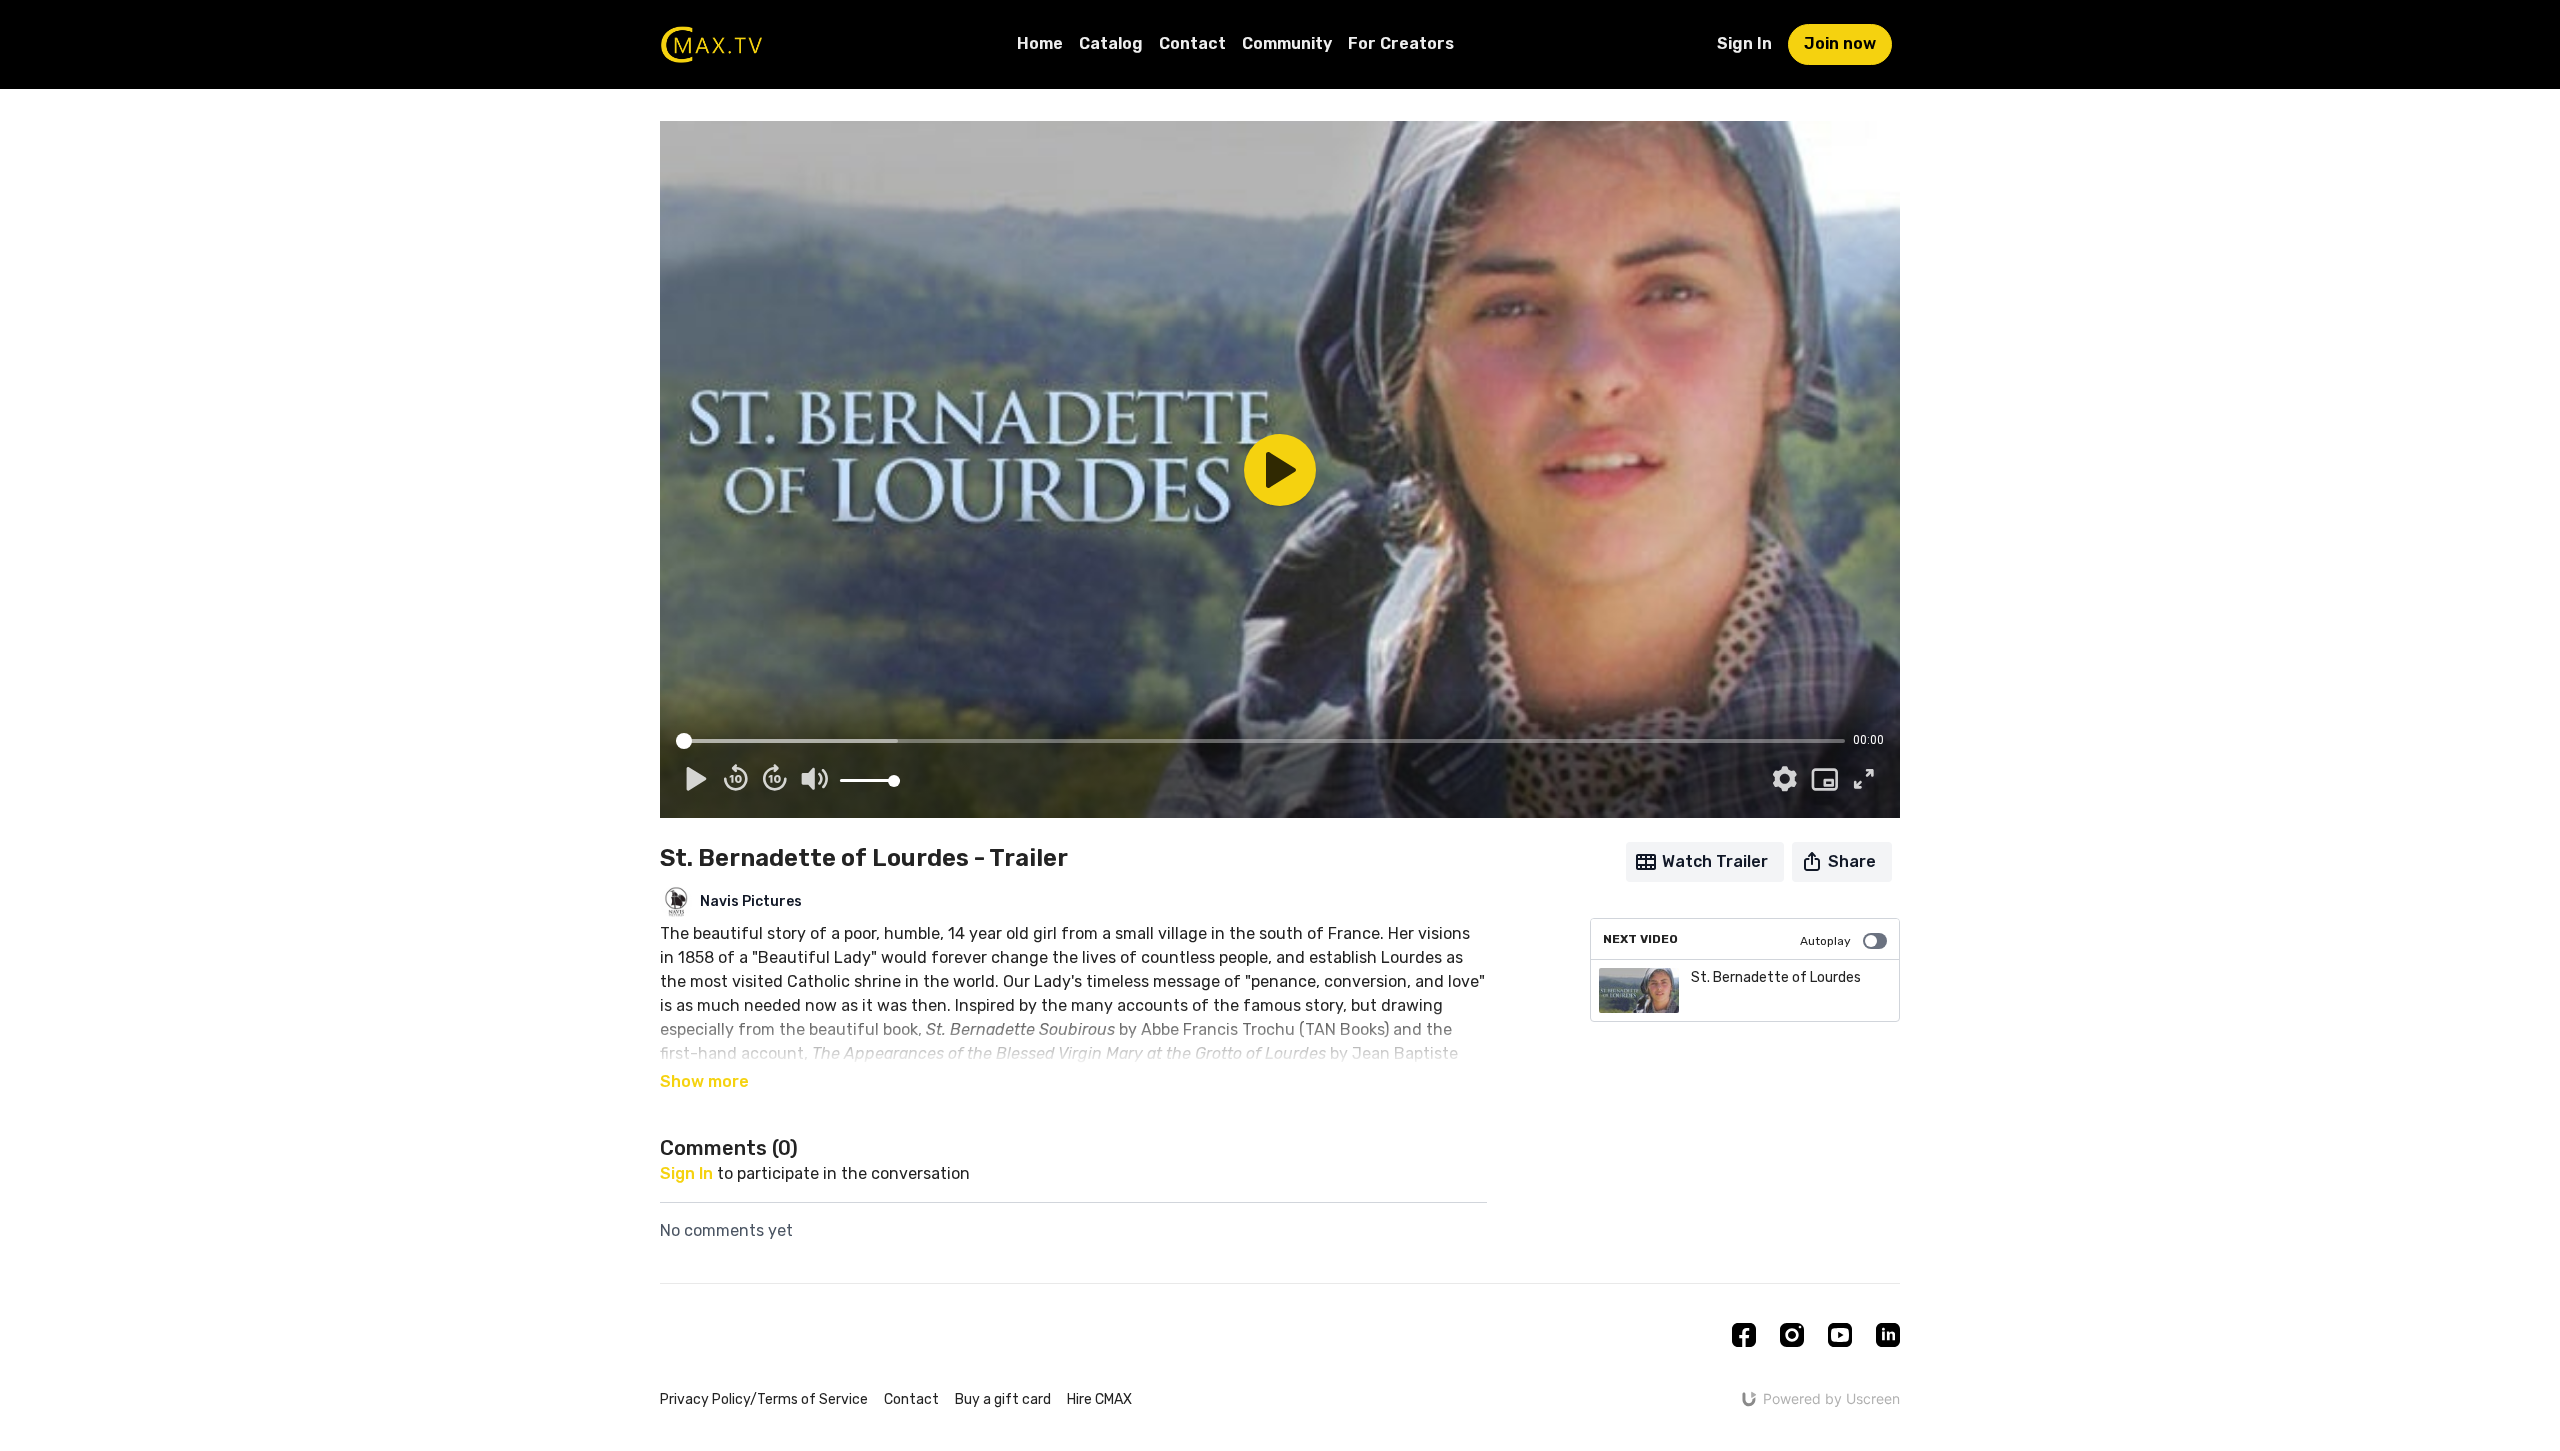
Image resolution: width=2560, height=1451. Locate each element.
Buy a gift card (1003, 1399)
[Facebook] (1744, 1335)
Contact (1192, 43)
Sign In (1744, 43)
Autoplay (1825, 941)
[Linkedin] (1888, 1335)
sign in (686, 1173)
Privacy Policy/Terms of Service (764, 1399)
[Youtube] (1840, 1335)
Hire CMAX (1099, 1399)
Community (1287, 43)
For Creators (1401, 43)
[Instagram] (1792, 1335)
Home (1040, 43)
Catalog (1111, 43)
